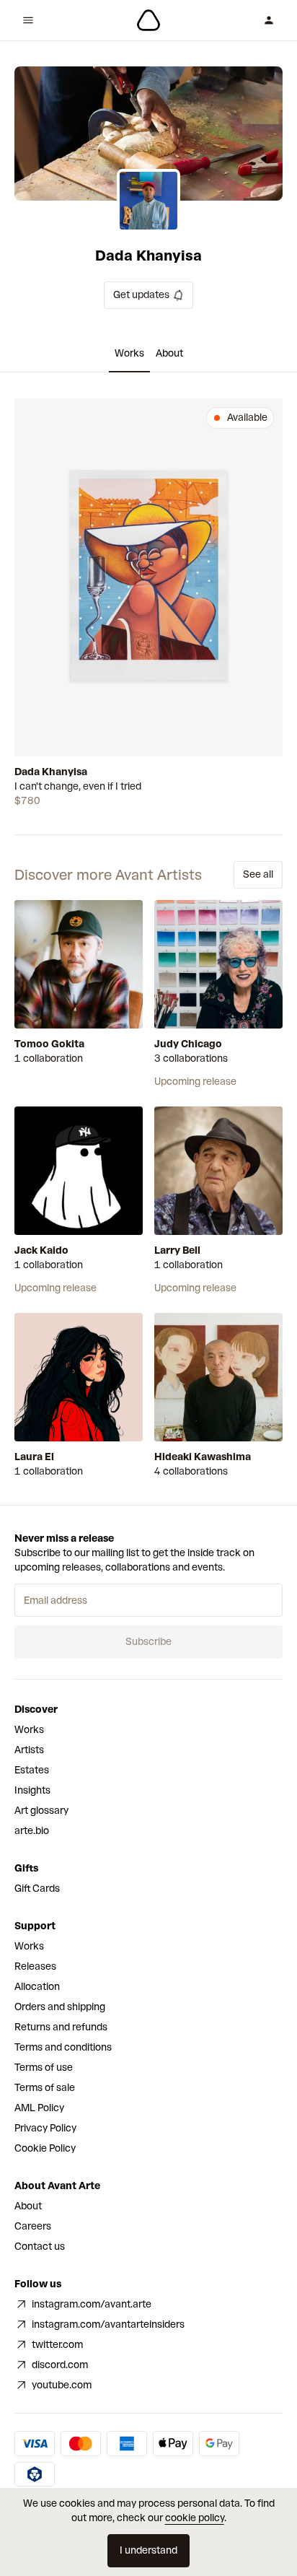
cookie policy (195, 2518)
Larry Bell (177, 1250)
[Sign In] (269, 20)
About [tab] (169, 353)
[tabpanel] (148, 603)
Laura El (34, 1457)
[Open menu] (28, 20)
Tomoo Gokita (49, 1044)
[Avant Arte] (148, 20)
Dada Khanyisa (51, 772)
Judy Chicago (188, 1044)
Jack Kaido (41, 1250)
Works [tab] (129, 353)
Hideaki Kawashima (203, 1457)
